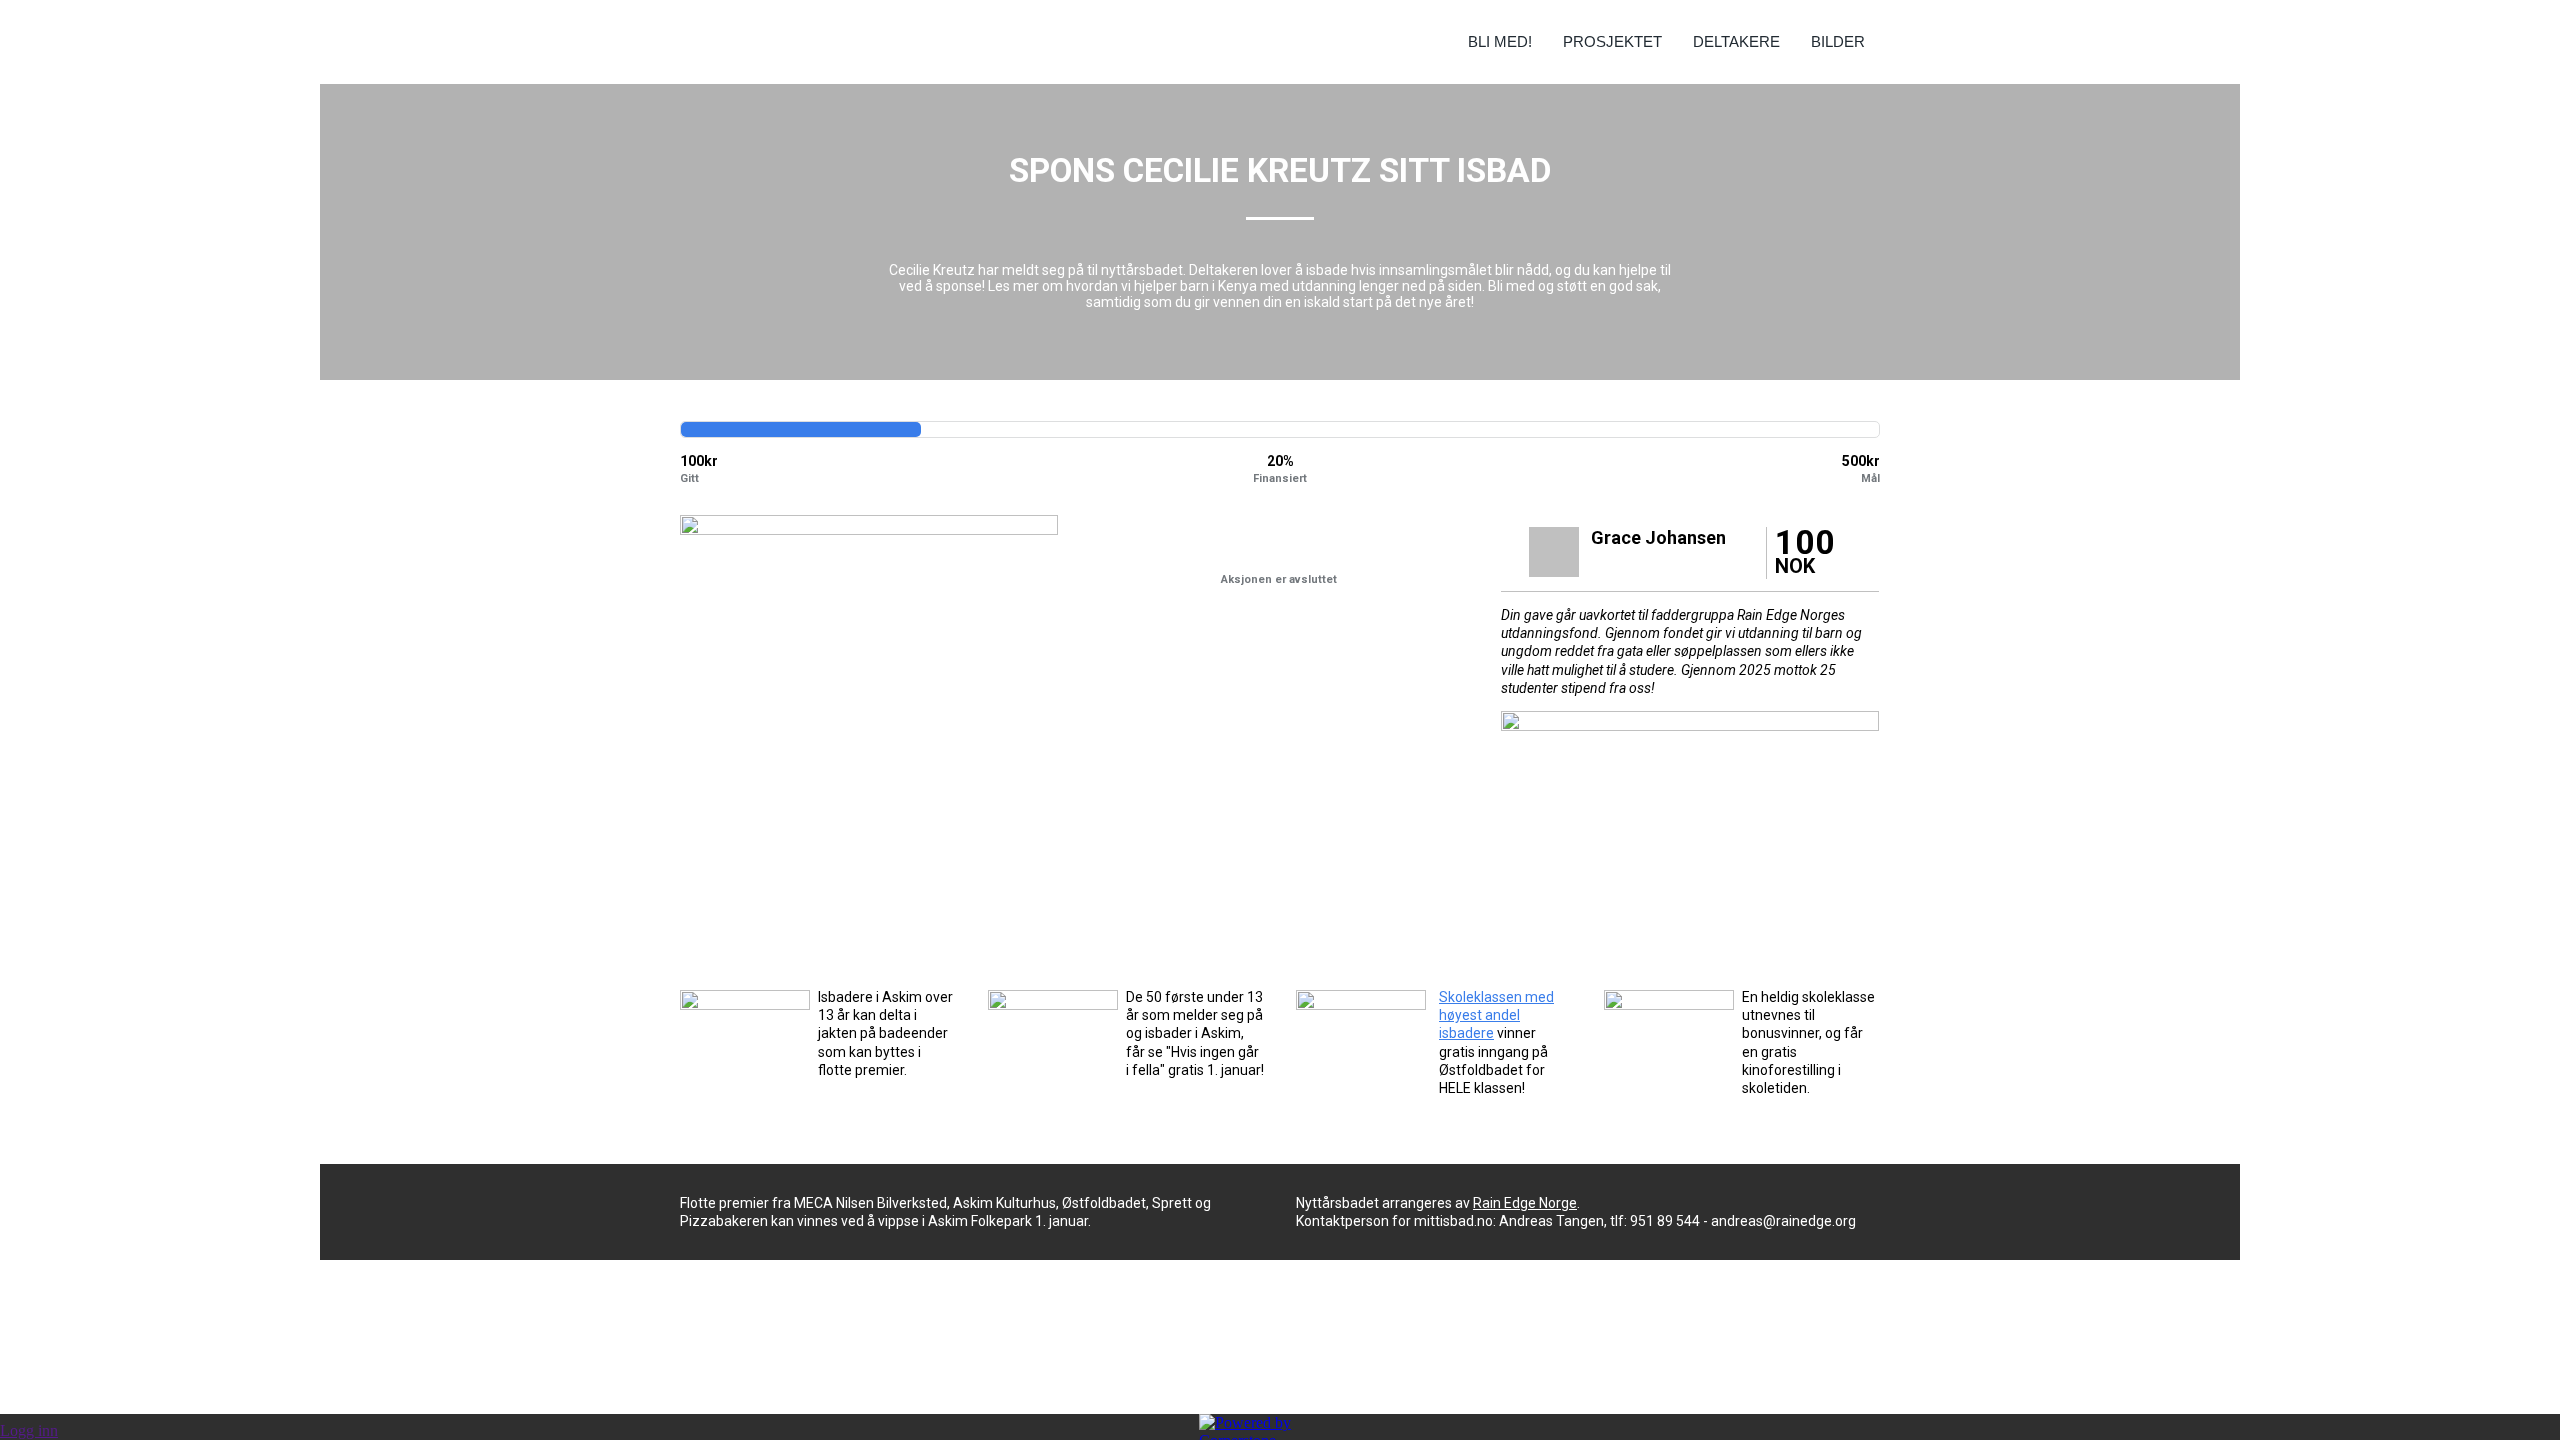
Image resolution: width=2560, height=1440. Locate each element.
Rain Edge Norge (1525, 1203)
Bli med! (1500, 41)
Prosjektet (1612, 41)
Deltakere (1736, 41)
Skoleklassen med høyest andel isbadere (1496, 1015)
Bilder (1838, 41)
